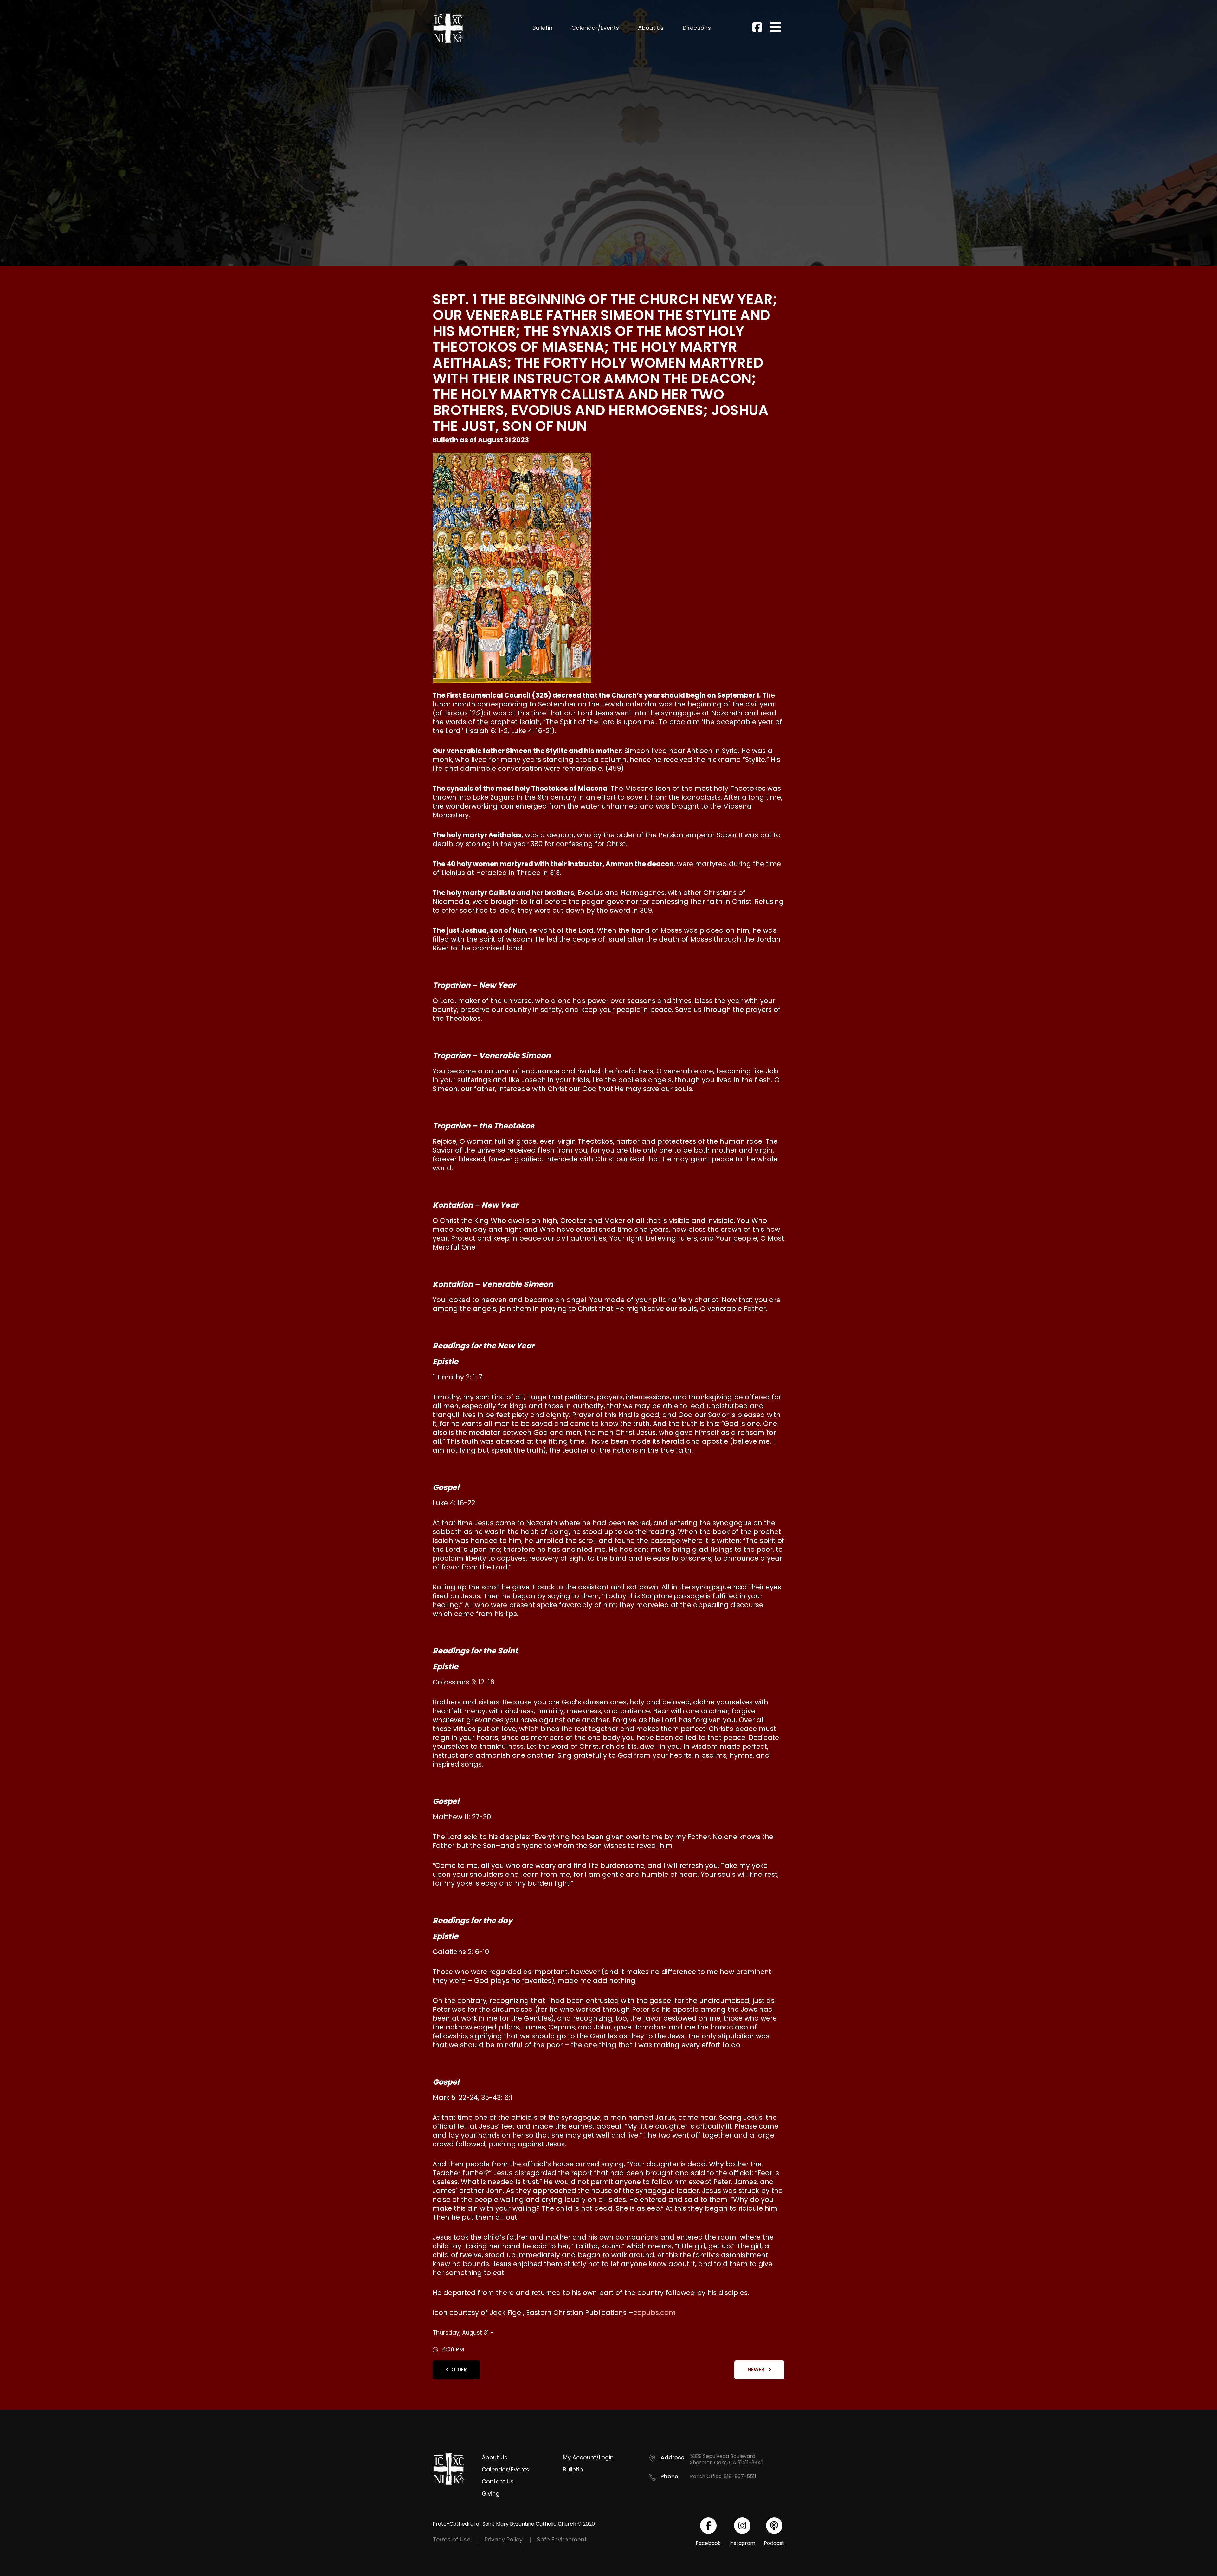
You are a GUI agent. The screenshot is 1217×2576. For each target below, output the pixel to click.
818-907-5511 (740, 2476)
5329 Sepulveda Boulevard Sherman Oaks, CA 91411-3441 (726, 2459)
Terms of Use (451, 2539)
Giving (491, 2493)
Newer (757, 2370)
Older (459, 2370)
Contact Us (498, 2481)
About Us (651, 28)
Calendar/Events (595, 28)
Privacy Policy (504, 2539)
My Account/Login (588, 2457)
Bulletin (542, 28)
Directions (697, 28)
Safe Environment (562, 2539)
